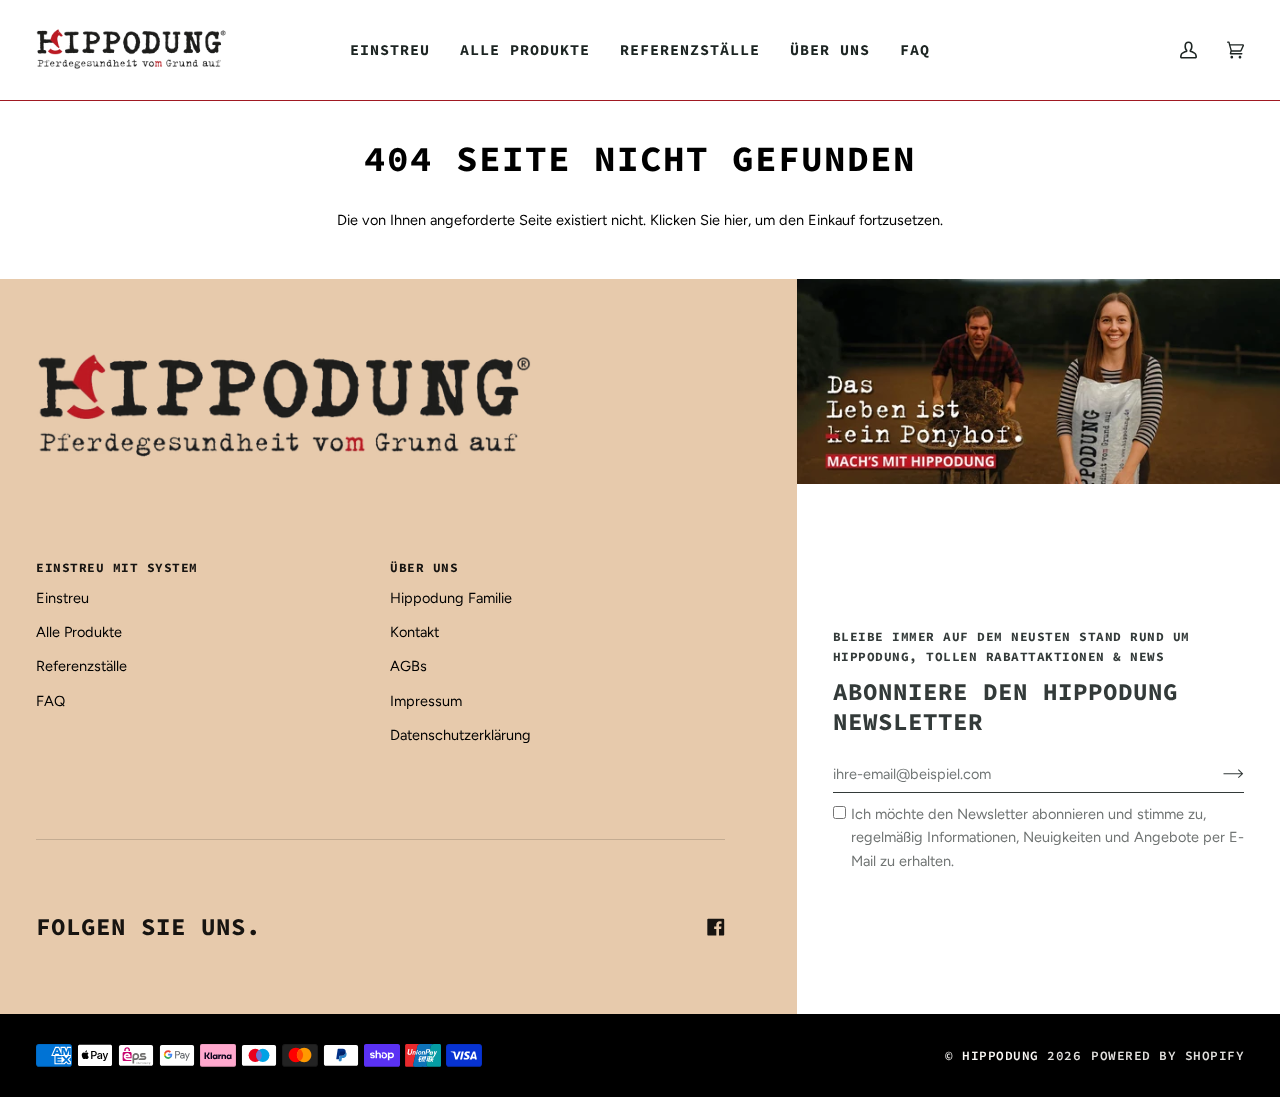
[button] (525, 50)
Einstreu (62, 598)
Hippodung (1000, 1055)
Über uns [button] (424, 567)
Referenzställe (81, 666)
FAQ (50, 701)
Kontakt (414, 632)
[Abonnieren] (1217, 774)
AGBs (408, 666)
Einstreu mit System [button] (117, 567)
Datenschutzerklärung (460, 735)
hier (736, 220)
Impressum (426, 701)
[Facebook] (716, 927)
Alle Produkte (79, 632)
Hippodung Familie (451, 598)
